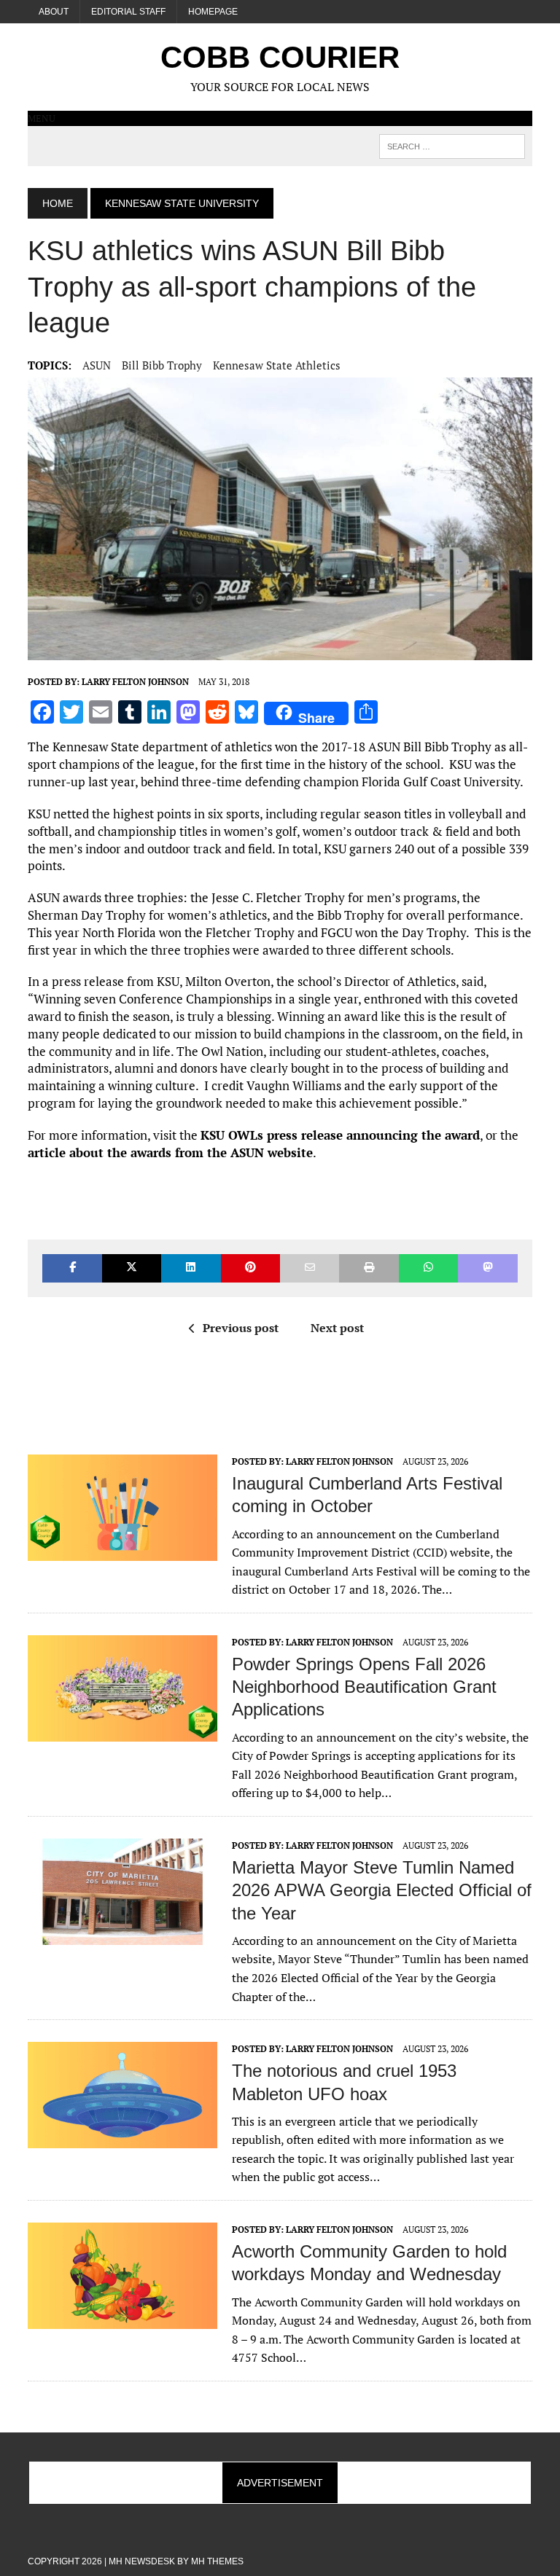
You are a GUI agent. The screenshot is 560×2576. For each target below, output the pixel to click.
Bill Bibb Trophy (162, 365)
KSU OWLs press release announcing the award (340, 1135)
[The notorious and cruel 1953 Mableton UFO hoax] (122, 2139)
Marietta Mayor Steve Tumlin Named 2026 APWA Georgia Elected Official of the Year (382, 1890)
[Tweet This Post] (132, 1268)
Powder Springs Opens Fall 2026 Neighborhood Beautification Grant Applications (364, 1687)
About (54, 12)
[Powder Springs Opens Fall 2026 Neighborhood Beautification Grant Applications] (122, 1731)
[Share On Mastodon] (487, 1268)
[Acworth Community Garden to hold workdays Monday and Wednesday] (122, 2319)
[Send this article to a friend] (310, 1268)
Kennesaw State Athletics (277, 365)
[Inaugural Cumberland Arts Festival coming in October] (122, 1551)
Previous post (241, 1328)
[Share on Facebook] (72, 1268)
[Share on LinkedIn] (191, 1268)
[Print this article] (369, 1268)
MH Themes (217, 2561)
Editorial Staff (128, 12)
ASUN (97, 365)
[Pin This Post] (250, 1268)
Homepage (213, 12)
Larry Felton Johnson (135, 682)
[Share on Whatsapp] (428, 1268)
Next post (337, 1328)
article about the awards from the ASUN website (170, 1152)
